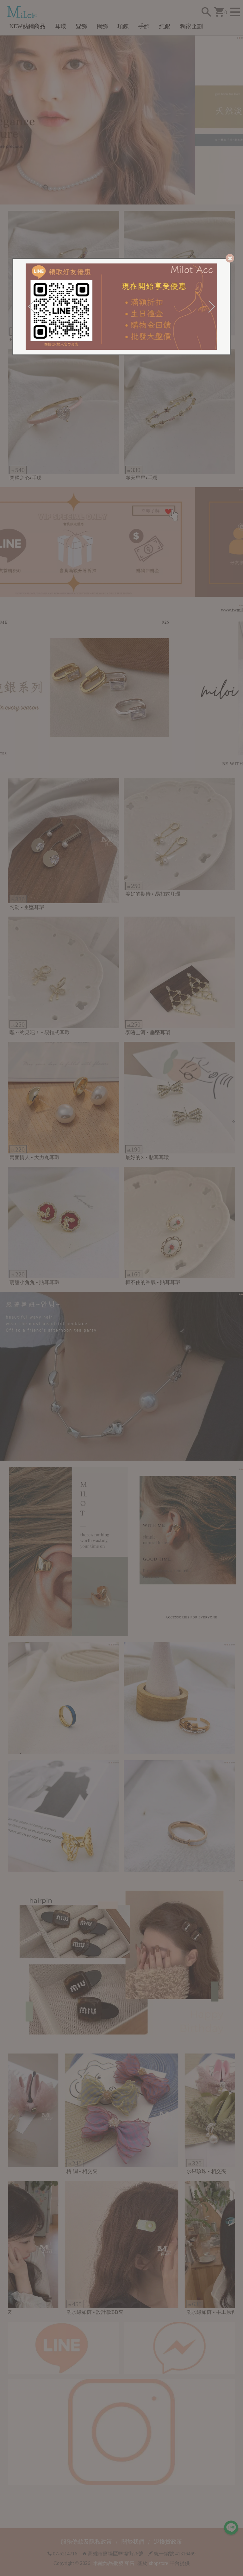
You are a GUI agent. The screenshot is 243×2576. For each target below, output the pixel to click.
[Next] (212, 307)
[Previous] (31, 307)
